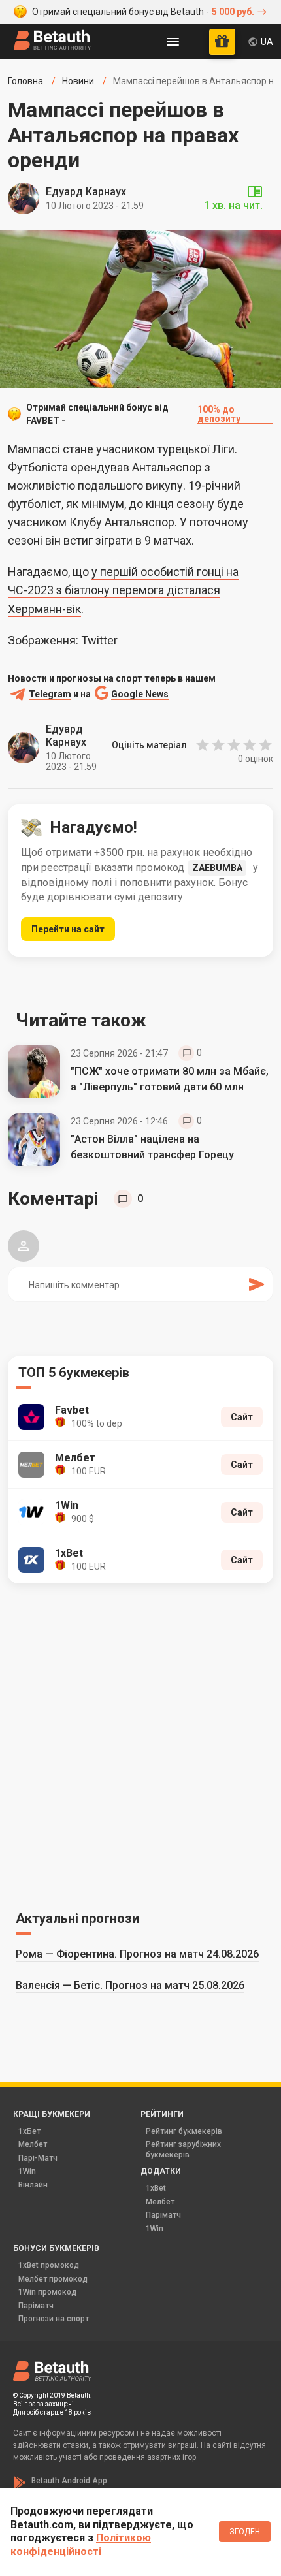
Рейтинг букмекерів (184, 2131)
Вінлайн (33, 2185)
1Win (27, 2171)
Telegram (50, 694)
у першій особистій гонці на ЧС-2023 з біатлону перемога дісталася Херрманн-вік (123, 590)
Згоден (245, 2532)
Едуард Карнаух (86, 192)
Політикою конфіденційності (81, 2545)
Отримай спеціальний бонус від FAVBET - (133, 414)
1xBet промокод (49, 2265)
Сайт (242, 1417)
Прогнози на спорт (54, 2319)
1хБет (29, 2131)
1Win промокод (47, 2292)
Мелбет (33, 2144)
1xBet (156, 2188)
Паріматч (163, 2215)
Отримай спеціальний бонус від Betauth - (143, 12)
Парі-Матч (38, 2158)
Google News (140, 694)
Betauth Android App (69, 2481)
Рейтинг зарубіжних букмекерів (183, 2150)
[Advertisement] (140, 1745)
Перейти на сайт (68, 929)
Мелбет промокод (53, 2279)
